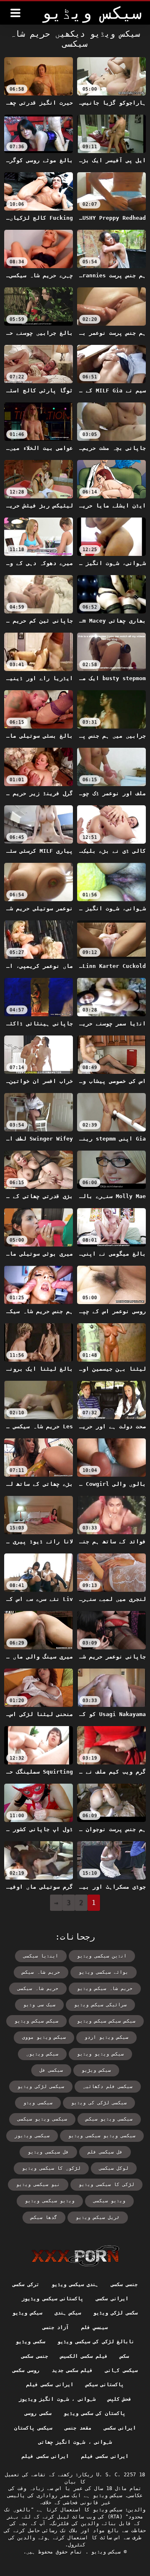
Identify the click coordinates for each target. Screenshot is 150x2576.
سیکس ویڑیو (96, 2070)
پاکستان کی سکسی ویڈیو (95, 2413)
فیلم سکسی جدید (72, 2370)
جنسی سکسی (124, 2284)
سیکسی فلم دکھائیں (108, 2087)
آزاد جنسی (56, 2327)
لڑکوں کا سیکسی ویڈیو (51, 2168)
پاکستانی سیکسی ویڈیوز (52, 2299)
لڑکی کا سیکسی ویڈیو (106, 2185)
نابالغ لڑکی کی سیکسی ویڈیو (96, 2342)
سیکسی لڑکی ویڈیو (41, 2087)
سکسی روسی (38, 2413)
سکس (124, 2356)
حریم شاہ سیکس (41, 1972)
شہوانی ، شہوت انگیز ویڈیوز (57, 2399)
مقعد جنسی (78, 2428)
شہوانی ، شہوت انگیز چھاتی (75, 2442)
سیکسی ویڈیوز (32, 2136)
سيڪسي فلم (94, 2327)
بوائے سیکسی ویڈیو (104, 1972)
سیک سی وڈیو (39, 2005)
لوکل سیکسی (114, 2168)
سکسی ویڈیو (30, 2342)
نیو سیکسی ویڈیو (38, 2185)
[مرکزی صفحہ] (75, 2256)
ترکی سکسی (26, 2284)
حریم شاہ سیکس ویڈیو (105, 1989)
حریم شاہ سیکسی (38, 1989)
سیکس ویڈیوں (42, 2054)
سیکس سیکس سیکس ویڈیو (106, 2021)
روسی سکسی (26, 2370)
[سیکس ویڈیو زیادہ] (15, 13)
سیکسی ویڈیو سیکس (109, 2119)
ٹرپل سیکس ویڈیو (98, 2218)
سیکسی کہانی (121, 2370)
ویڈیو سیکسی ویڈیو (50, 2201)
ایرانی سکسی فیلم (50, 2385)
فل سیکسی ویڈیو (48, 2152)
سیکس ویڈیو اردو (106, 2037)
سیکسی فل (51, 2070)
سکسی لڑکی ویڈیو (115, 2313)
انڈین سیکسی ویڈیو (102, 1956)
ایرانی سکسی (112, 2299)
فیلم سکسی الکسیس (84, 2356)
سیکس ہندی (68, 2313)
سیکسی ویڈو (38, 2103)
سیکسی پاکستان (33, 2428)
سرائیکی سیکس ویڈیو (100, 2005)
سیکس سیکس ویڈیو (36, 2021)
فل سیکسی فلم (105, 2152)
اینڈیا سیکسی (41, 1956)
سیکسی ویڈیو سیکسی (42, 2119)
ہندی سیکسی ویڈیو (75, 2284)
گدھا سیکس (44, 2218)
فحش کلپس (120, 2399)
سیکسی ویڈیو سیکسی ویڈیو (102, 2136)
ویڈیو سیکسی (109, 2201)
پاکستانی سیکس (105, 2385)
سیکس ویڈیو (27, 2313)
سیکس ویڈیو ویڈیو (100, 2054)
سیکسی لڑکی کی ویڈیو (99, 2103)
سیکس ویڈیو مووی (44, 2037)
